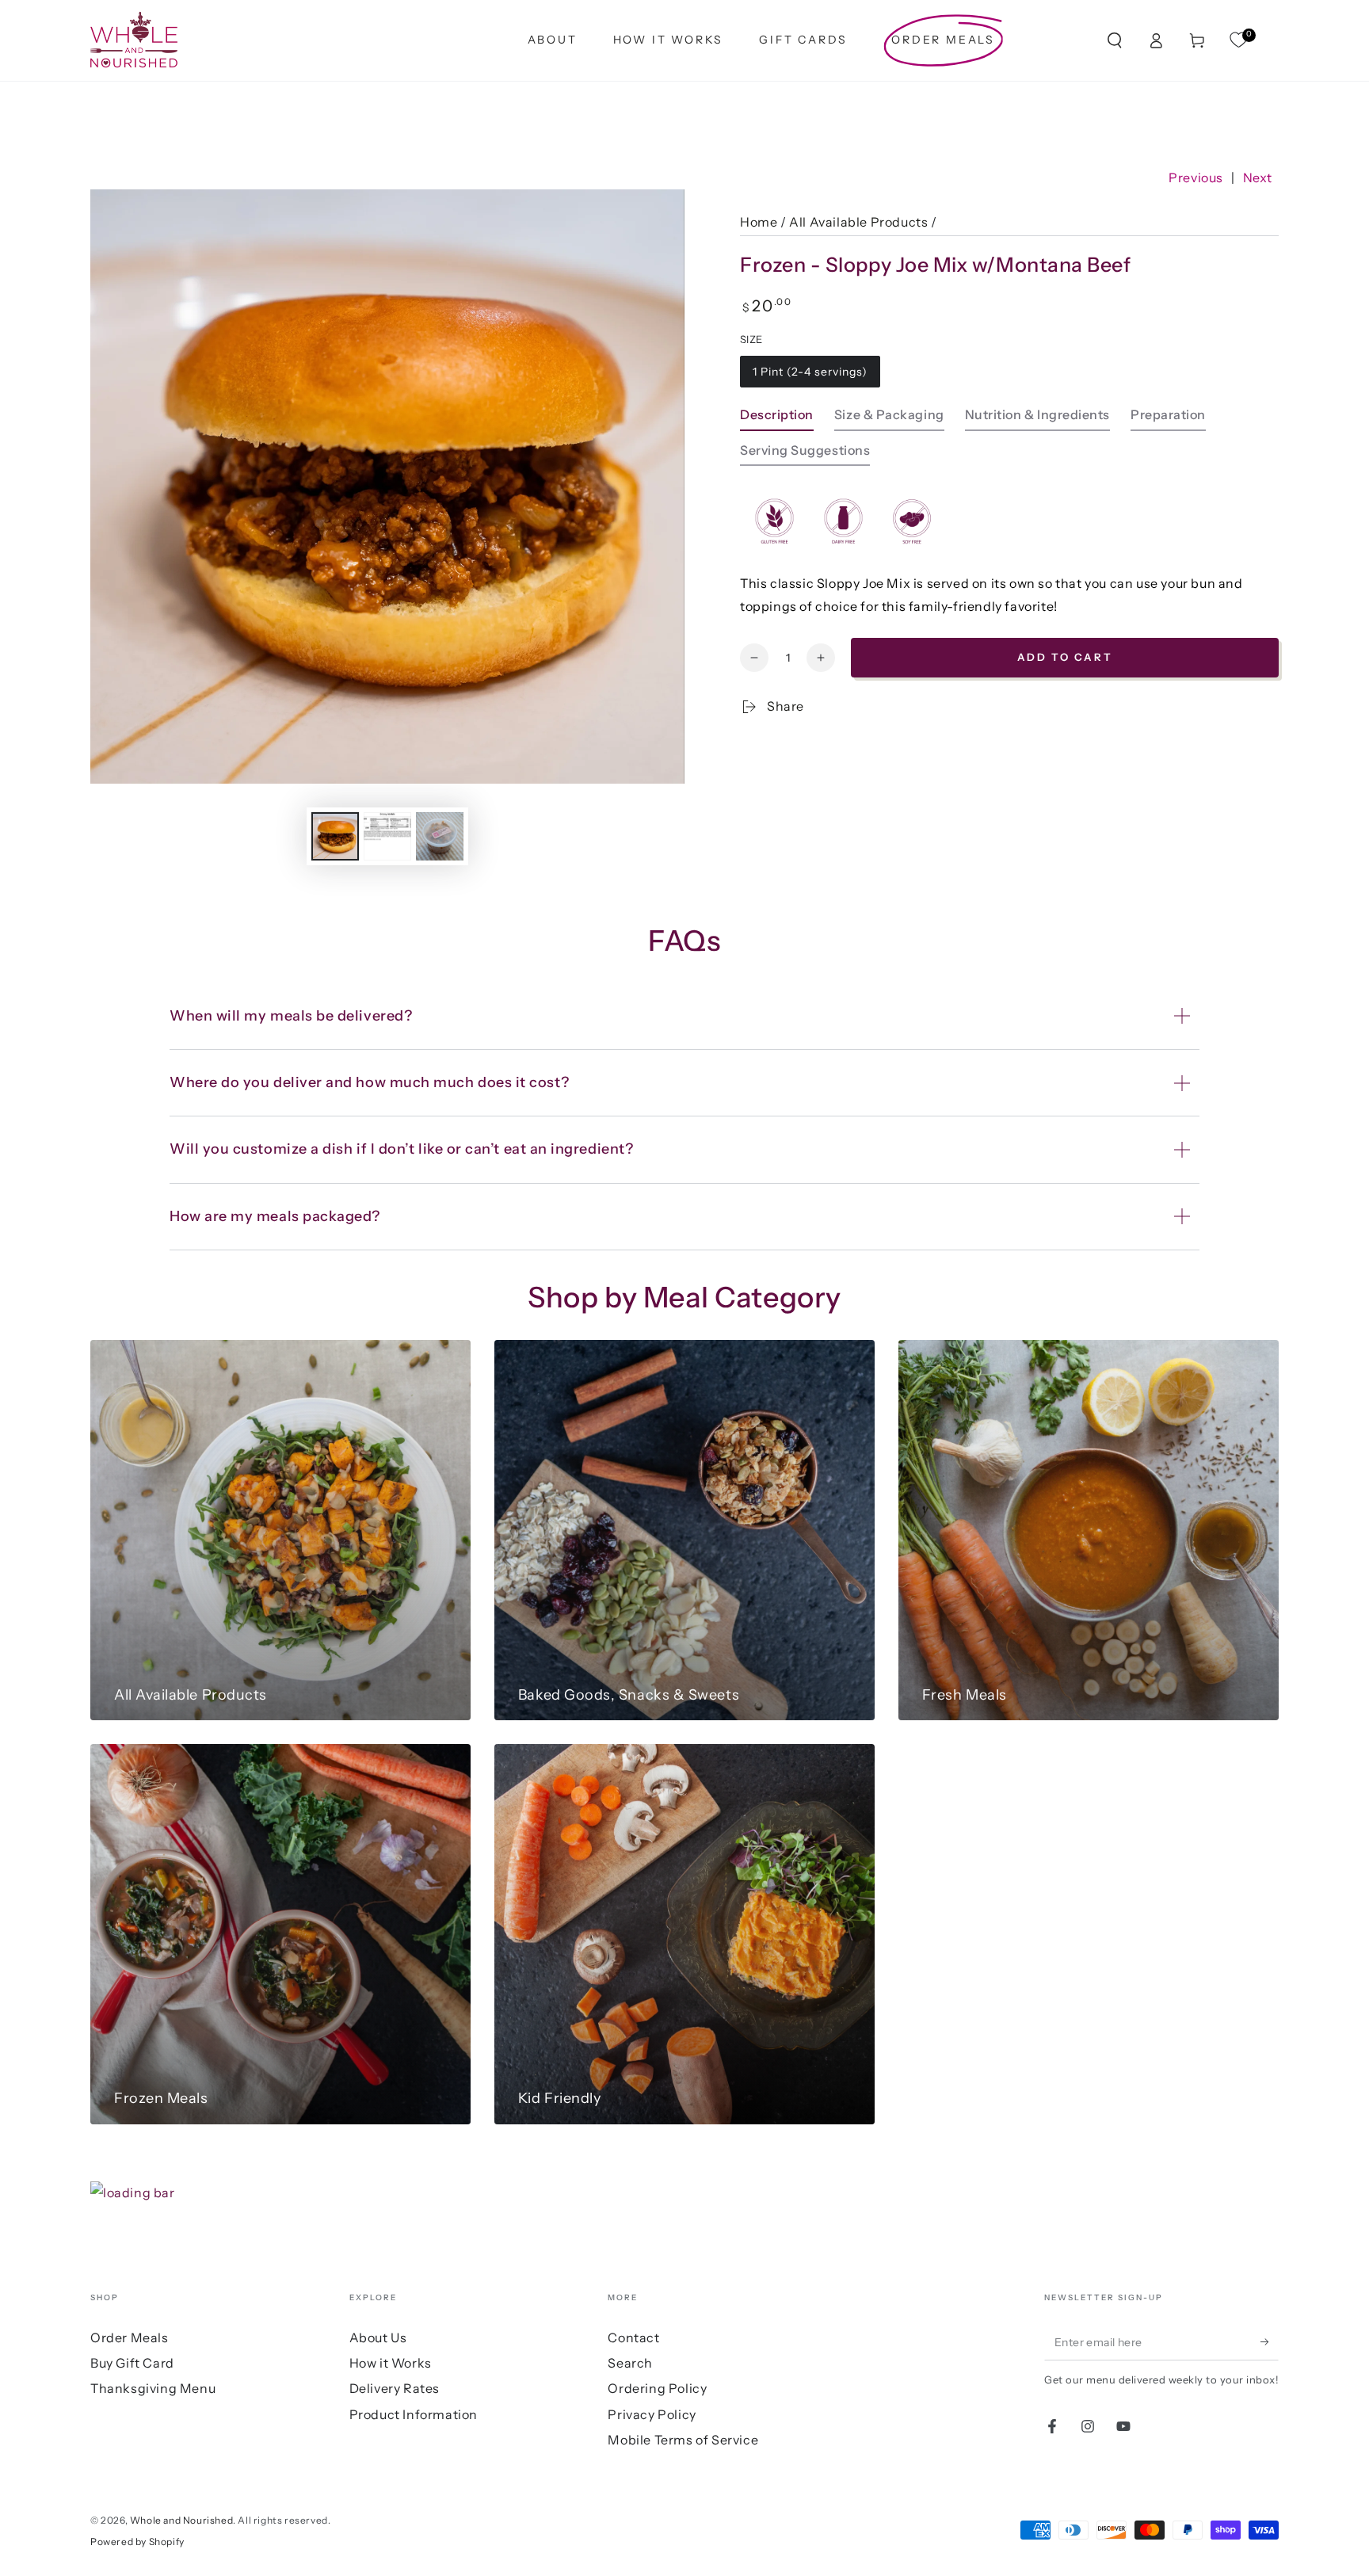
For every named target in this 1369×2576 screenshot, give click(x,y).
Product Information (414, 2414)
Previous (1196, 177)
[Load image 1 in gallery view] (335, 836)
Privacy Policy (652, 2414)
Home (759, 222)
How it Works (391, 2363)
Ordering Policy (657, 2388)
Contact (633, 2337)
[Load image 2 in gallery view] (387, 836)
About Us (378, 2337)
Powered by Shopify (137, 2542)
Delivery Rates (395, 2388)
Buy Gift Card (132, 2363)
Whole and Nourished (181, 2520)
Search (630, 2363)
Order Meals (130, 2337)
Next (1258, 177)
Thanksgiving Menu (153, 2388)
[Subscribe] (1270, 2342)
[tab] (777, 419)
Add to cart (1065, 657)
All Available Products (858, 222)
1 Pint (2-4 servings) (810, 372)
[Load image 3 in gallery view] (440, 836)
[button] (1115, 40)
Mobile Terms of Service (683, 2440)
